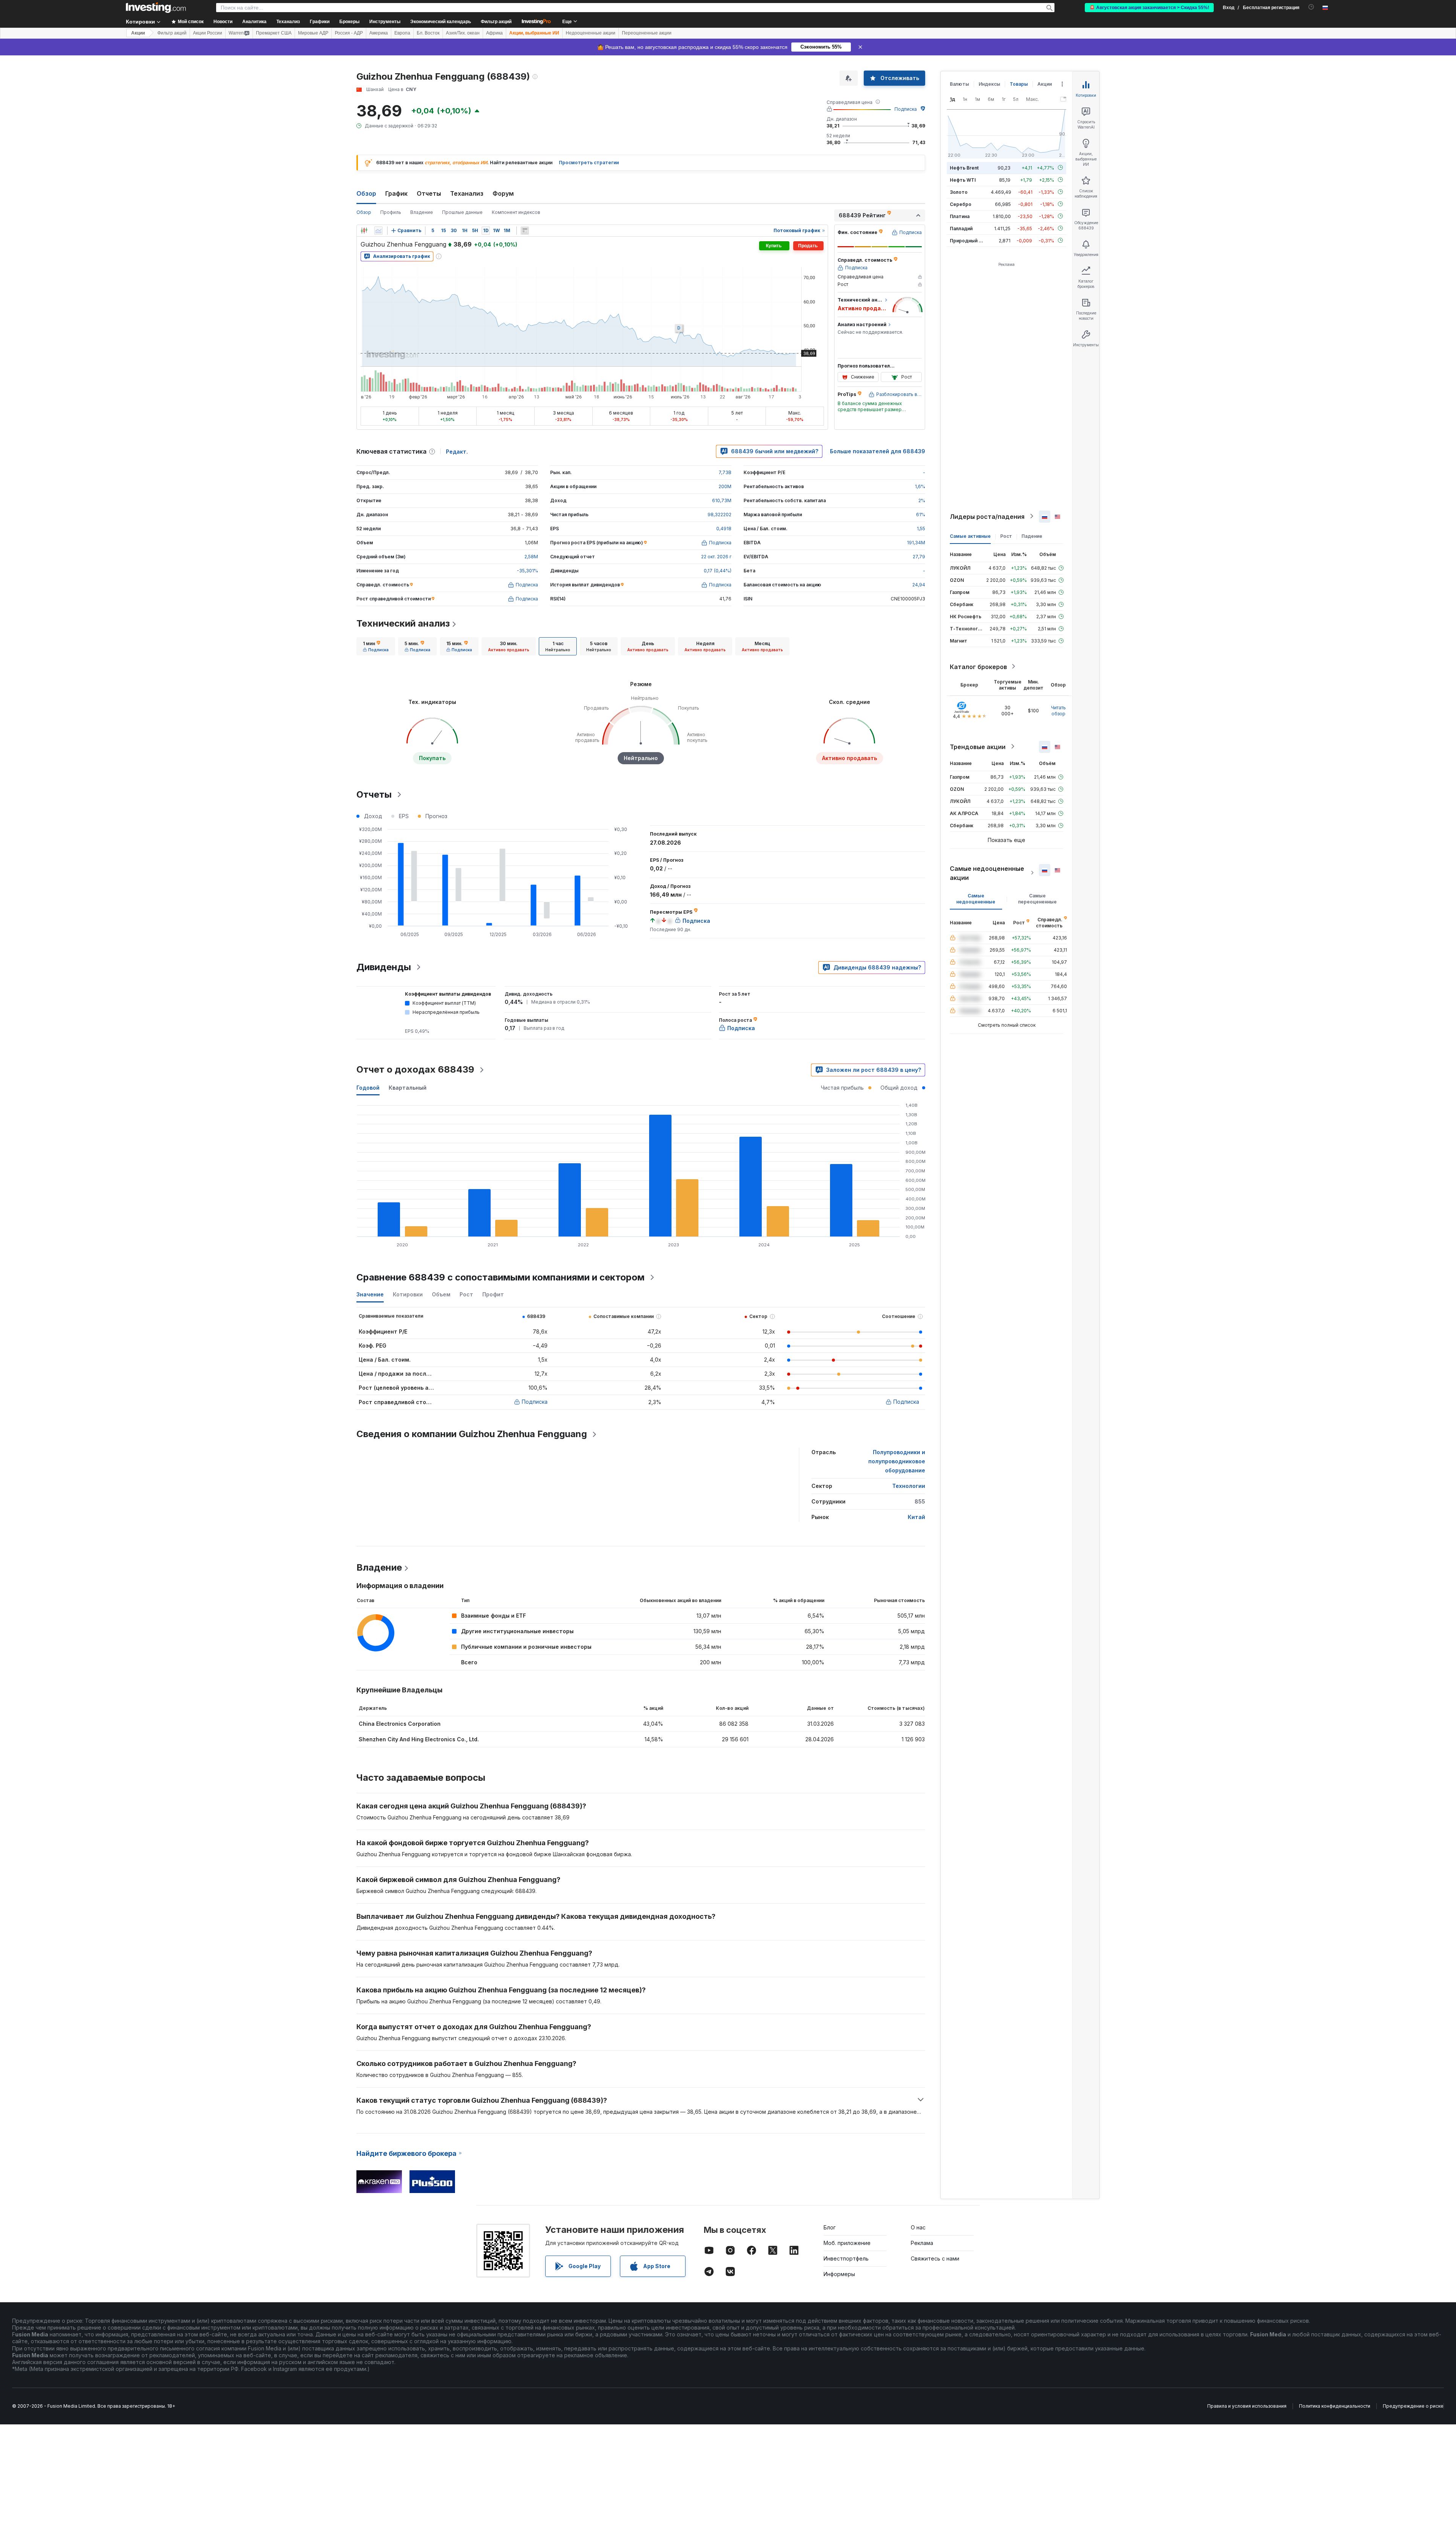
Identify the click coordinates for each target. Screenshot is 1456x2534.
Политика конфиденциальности (1335, 2406)
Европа (402, 33)
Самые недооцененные (976, 898)
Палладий (961, 228)
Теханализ (467, 193)
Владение (422, 212)
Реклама (922, 2243)
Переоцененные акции (647, 33)
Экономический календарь (441, 22)
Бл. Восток (428, 33)
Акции (138, 33)
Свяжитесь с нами (935, 2258)
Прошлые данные (462, 212)
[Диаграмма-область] (378, 231)
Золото (959, 192)
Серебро (961, 204)
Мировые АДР (313, 33)
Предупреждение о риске (1413, 2406)
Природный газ (968, 240)
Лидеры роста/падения (987, 516)
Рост (1006, 536)
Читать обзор (1058, 710)
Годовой (368, 1088)
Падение (1032, 536)
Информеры (839, 2274)
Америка (379, 33)
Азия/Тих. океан (463, 33)
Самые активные (970, 536)
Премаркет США (274, 33)
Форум (503, 193)
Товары (1019, 84)
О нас (918, 2227)
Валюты (959, 84)
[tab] (376, 646)
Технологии (909, 1486)
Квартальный (408, 1088)
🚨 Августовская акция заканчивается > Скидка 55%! (1149, 8)
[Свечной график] (364, 231)
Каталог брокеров (978, 666)
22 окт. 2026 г (716, 557)
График (396, 193)
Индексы (989, 84)
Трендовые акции (978, 746)
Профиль (391, 212)
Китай (916, 1517)
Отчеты (429, 193)
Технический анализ (403, 623)
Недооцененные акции (591, 33)
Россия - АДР (349, 33)
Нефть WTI (963, 180)
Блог (830, 2227)
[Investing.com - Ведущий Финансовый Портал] (156, 8)
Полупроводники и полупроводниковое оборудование (897, 1461)
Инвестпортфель (846, 2258)
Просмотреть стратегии (589, 163)
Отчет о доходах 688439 (415, 1069)
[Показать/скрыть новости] (525, 231)
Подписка (906, 109)
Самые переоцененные (1037, 898)
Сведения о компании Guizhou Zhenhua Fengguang (472, 1434)
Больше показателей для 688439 (878, 451)
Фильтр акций (496, 22)
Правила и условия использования (1247, 2406)
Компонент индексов (516, 212)
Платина (960, 216)
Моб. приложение (847, 2243)
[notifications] (1311, 7)
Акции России (208, 33)
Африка (494, 33)
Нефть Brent (964, 167)
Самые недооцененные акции (987, 873)
